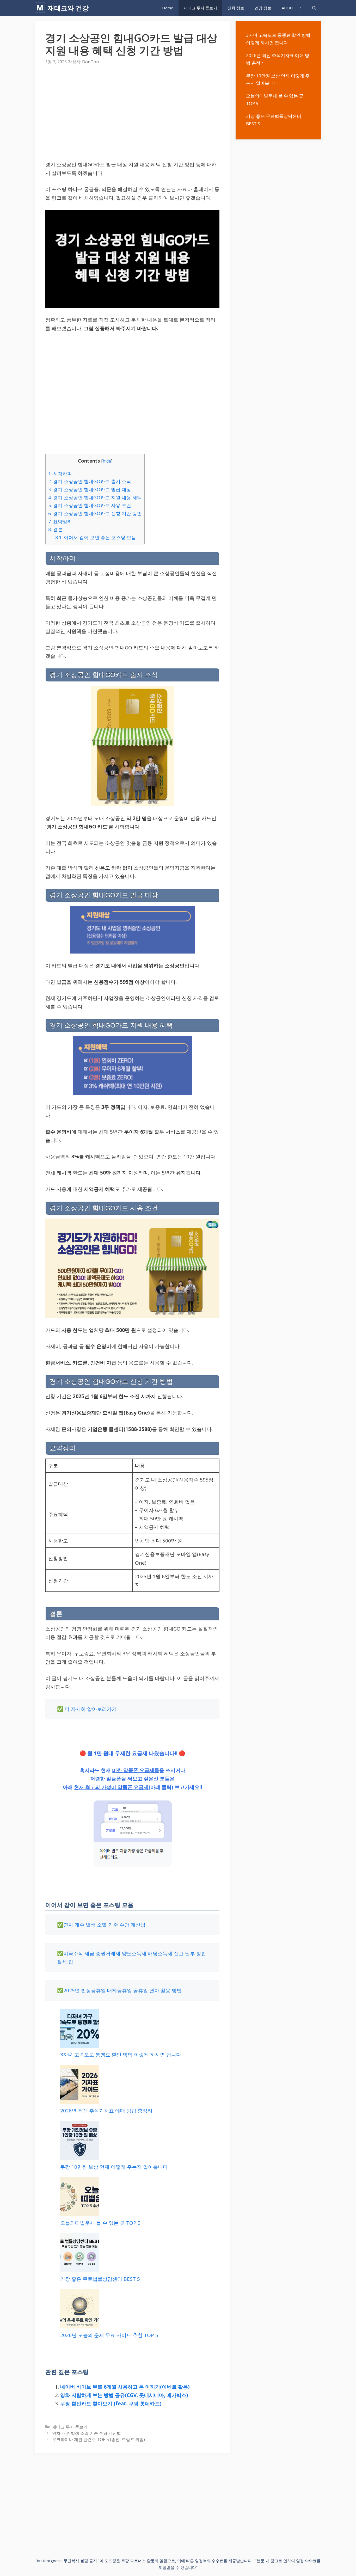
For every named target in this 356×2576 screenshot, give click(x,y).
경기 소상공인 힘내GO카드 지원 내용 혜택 (95, 497)
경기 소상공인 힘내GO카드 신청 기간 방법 (95, 513)
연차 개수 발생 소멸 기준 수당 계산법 (104, 1925)
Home (168, 8)
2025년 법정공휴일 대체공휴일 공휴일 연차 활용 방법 (122, 1990)
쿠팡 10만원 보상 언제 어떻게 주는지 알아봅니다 (114, 2167)
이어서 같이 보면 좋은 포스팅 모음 (96, 537)
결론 (55, 529)
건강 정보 (263, 8)
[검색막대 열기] (314, 8)
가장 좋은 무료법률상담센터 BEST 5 (100, 2279)
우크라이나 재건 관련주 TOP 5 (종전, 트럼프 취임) (99, 2439)
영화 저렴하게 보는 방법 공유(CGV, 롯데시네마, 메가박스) (124, 2395)
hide (107, 461)
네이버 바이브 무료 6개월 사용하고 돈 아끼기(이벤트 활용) (125, 2387)
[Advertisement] (132, 114)
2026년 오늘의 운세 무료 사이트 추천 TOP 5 (109, 2335)
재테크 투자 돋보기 (200, 8)
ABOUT (289, 8)
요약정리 (60, 521)
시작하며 (60, 474)
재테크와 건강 (68, 8)
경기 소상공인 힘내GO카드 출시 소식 (90, 481)
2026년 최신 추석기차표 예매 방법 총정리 (106, 2111)
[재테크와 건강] (41, 8)
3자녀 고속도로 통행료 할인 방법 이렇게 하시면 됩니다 (121, 2055)
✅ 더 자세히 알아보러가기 (87, 1709)
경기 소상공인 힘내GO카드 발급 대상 (90, 489)
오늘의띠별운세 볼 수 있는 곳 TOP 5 (100, 2223)
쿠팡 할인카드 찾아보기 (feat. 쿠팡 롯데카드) (111, 2403)
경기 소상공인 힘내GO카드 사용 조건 (90, 505)
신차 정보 (236, 8)
